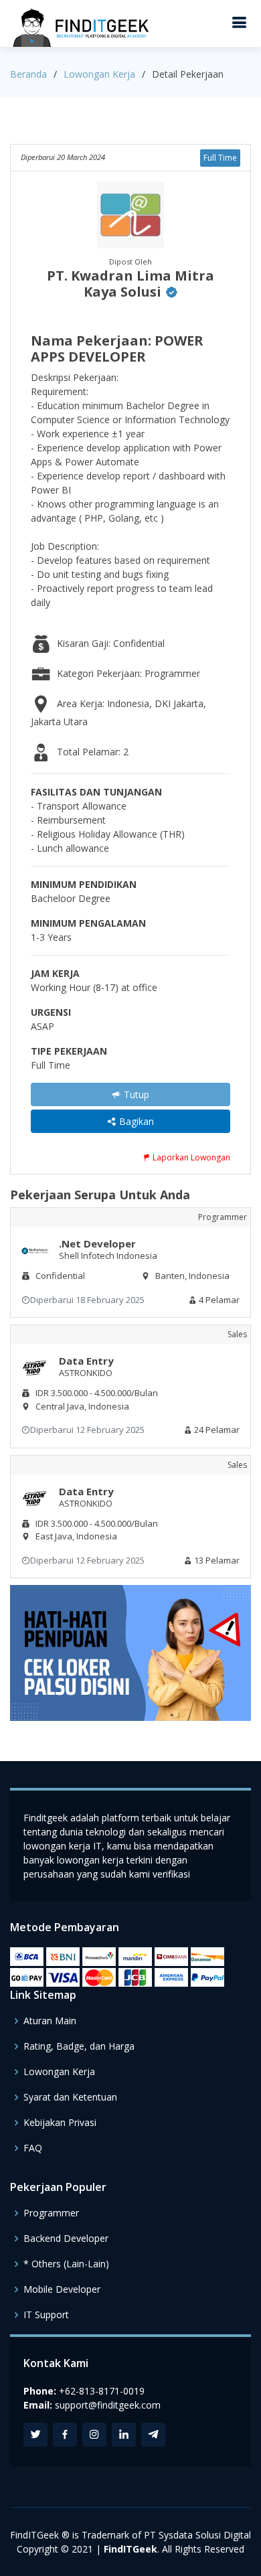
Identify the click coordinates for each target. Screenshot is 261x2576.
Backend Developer (66, 2239)
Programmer (51, 2213)
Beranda (28, 74)
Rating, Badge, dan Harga (79, 2046)
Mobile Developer (62, 2289)
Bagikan (135, 1121)
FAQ (33, 2148)
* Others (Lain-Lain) (66, 2264)
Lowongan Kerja (99, 74)
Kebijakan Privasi (60, 2123)
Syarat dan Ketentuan (70, 2097)
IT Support (46, 2315)
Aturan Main (50, 2021)
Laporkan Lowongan (190, 1157)
